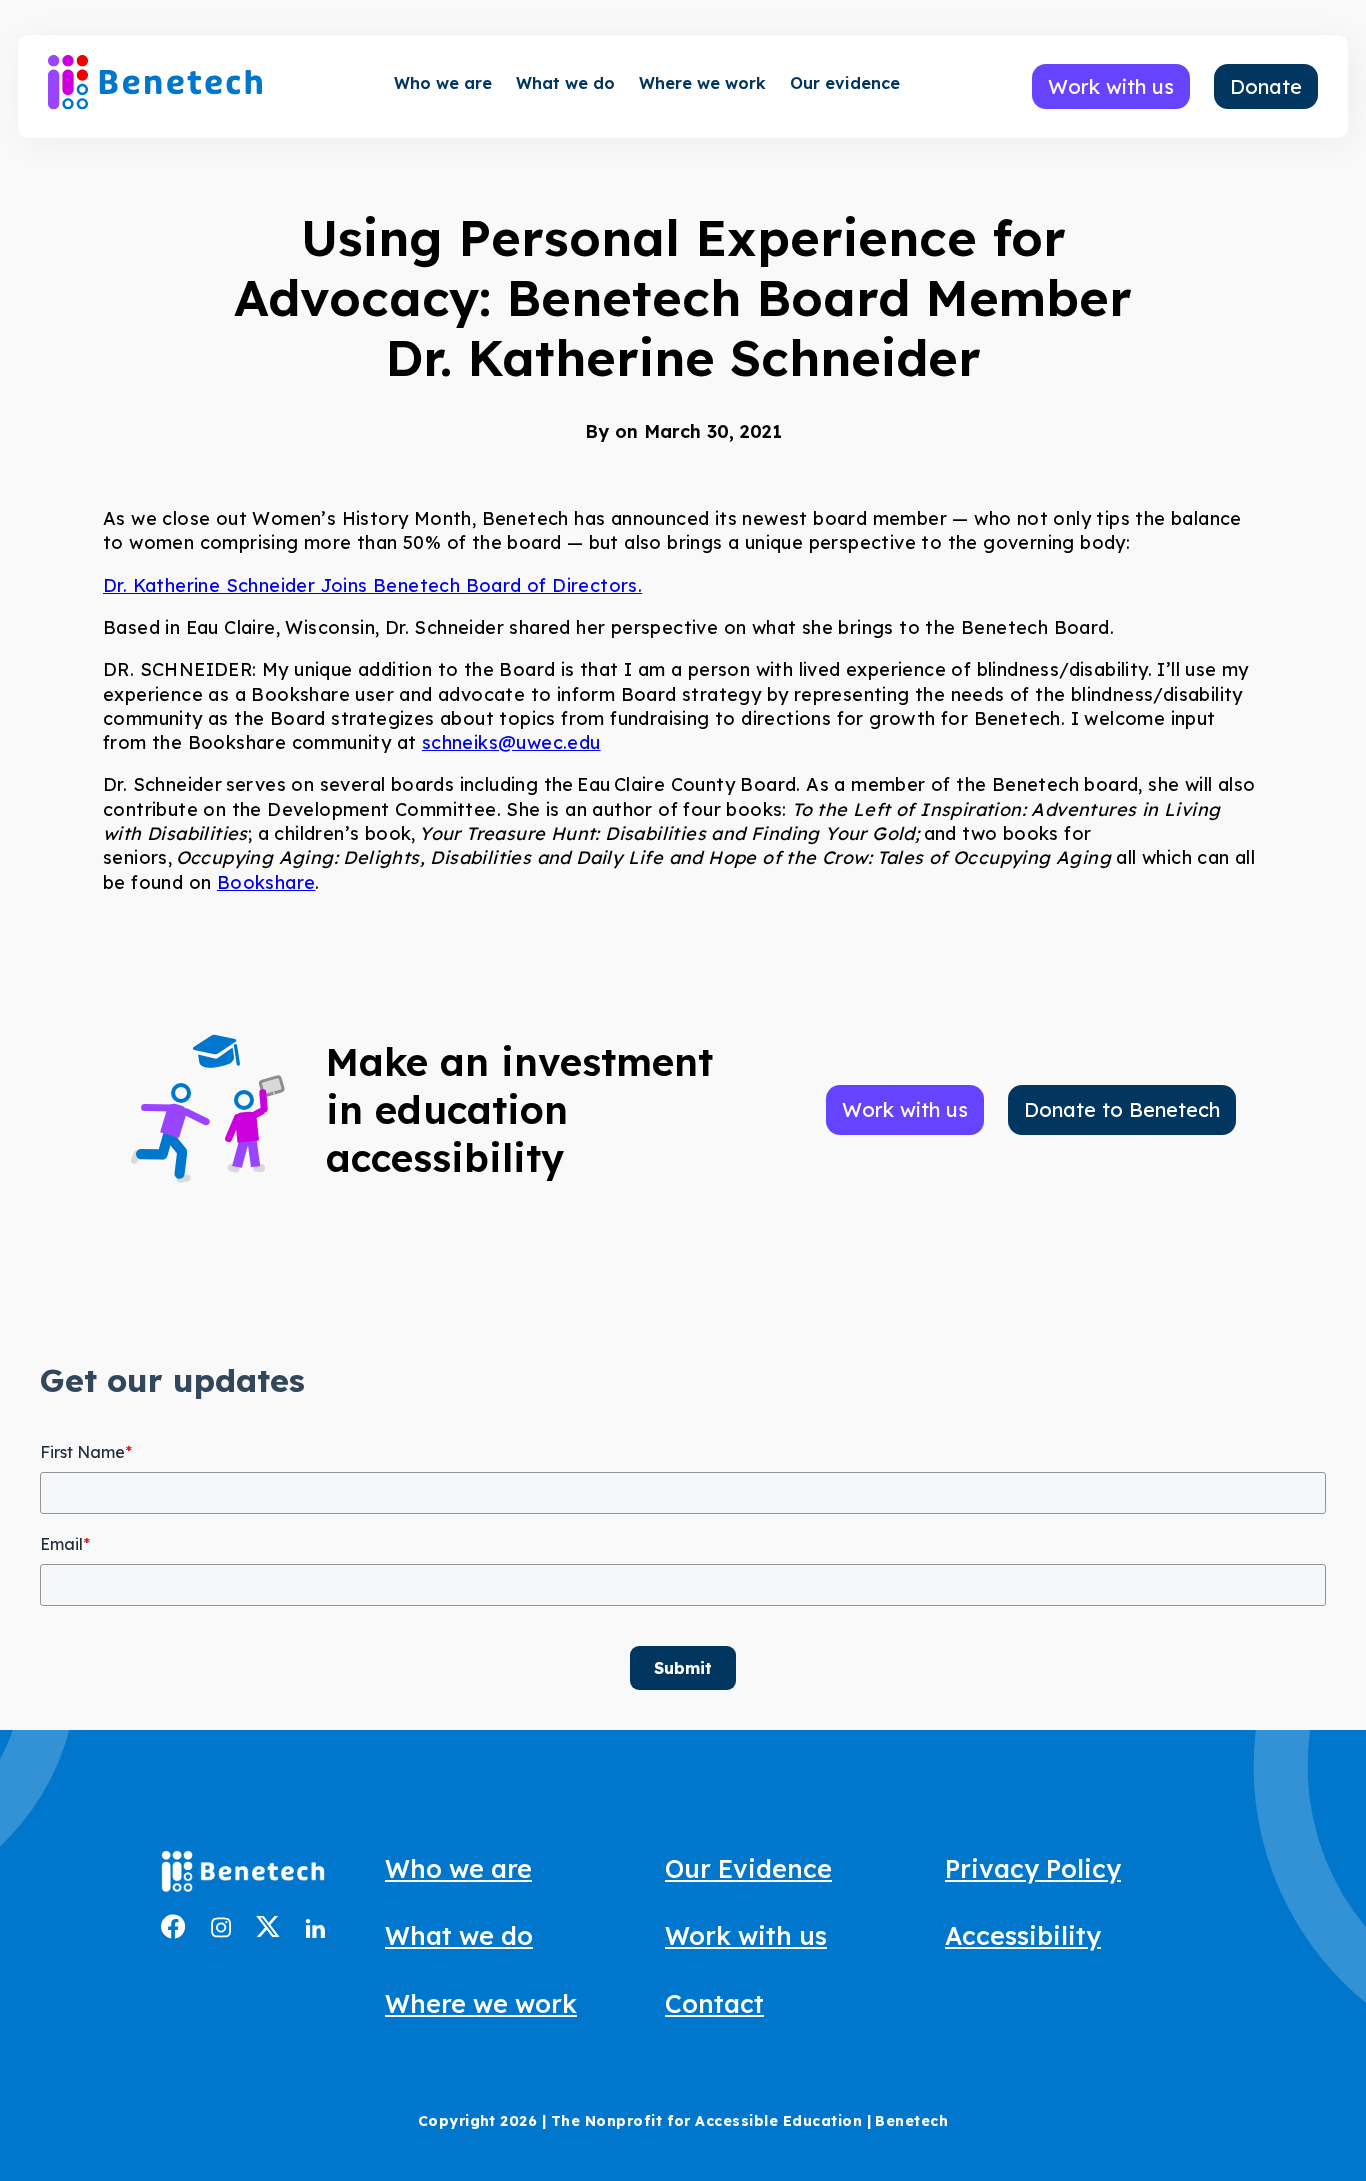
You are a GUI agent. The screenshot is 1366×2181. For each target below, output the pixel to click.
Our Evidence (748, 1868)
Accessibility (1023, 1935)
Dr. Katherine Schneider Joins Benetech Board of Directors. (372, 585)
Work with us (746, 1935)
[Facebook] (173, 1931)
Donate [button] (1266, 86)
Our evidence (845, 83)
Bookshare (266, 882)
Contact (714, 2003)
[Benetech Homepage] (243, 1876)
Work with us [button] (1111, 86)
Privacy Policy (1033, 1868)
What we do (565, 83)
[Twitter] (268, 1930)
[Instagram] (221, 1930)
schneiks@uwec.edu (511, 742)
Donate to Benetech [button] (1122, 1109)
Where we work (702, 83)
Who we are (443, 83)
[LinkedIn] (315, 1930)
